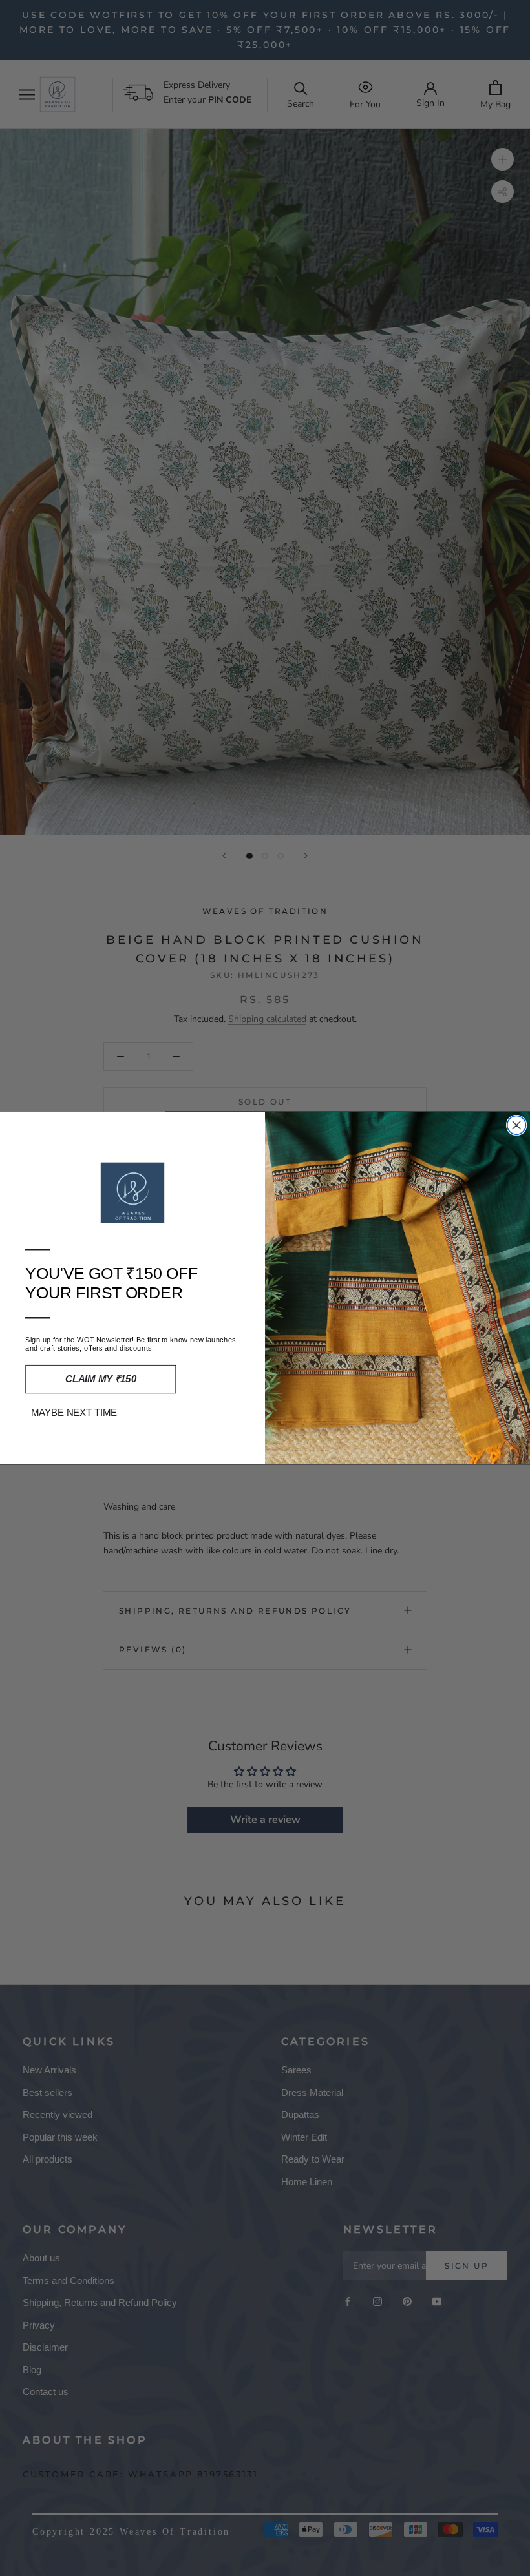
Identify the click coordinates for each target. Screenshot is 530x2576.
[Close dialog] (517, 1125)
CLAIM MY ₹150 (101, 1379)
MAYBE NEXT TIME (74, 1413)
